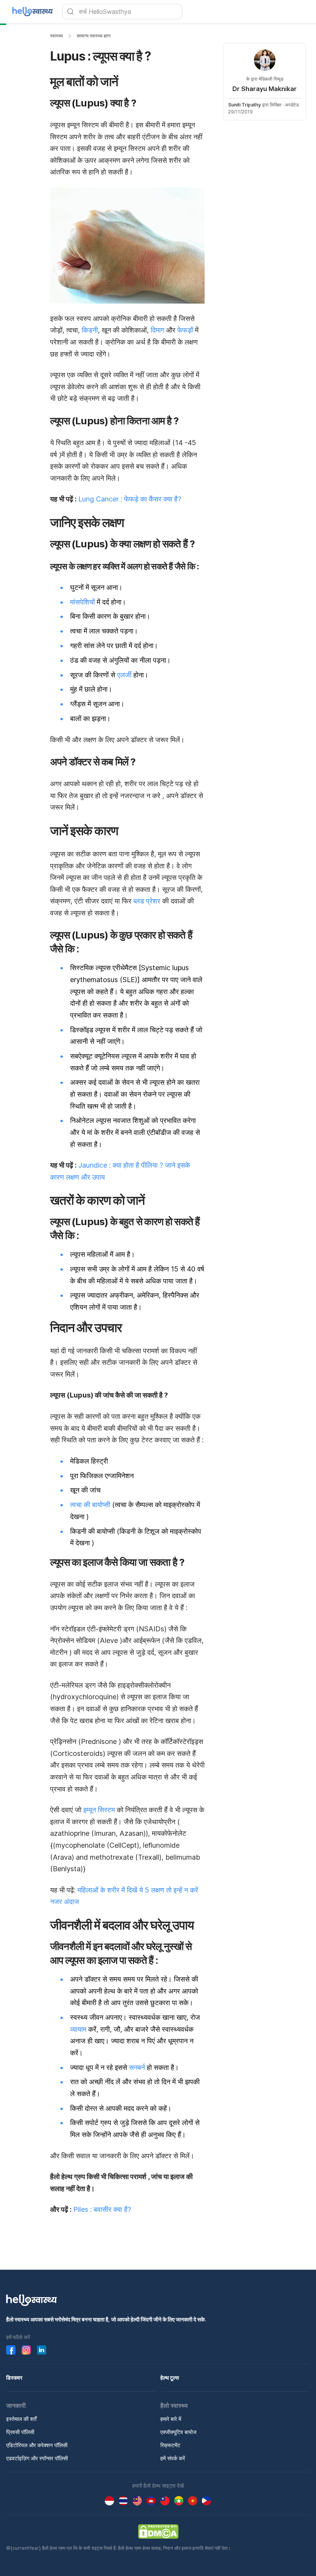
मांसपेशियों (82, 602)
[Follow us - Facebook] (11, 2350)
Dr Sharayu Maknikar (265, 89)
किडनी (90, 330)
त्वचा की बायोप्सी (90, 1505)
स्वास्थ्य (56, 36)
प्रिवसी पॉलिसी (20, 2432)
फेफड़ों (185, 330)
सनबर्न (137, 2067)
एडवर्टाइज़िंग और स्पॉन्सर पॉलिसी (37, 2458)
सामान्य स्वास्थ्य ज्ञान (94, 36)
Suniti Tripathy (245, 105)
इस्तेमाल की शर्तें (21, 2419)
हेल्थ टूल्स (170, 2378)
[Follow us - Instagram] (26, 2350)
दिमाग (157, 330)
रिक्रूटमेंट (170, 2445)
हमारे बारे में (171, 2419)
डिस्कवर (14, 2378)
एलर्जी (124, 675)
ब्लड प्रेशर (147, 901)
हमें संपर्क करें (173, 2458)
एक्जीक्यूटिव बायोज (178, 2432)
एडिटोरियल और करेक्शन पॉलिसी (37, 2445)
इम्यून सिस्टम (99, 1810)
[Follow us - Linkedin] (42, 2350)
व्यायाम (78, 2029)
